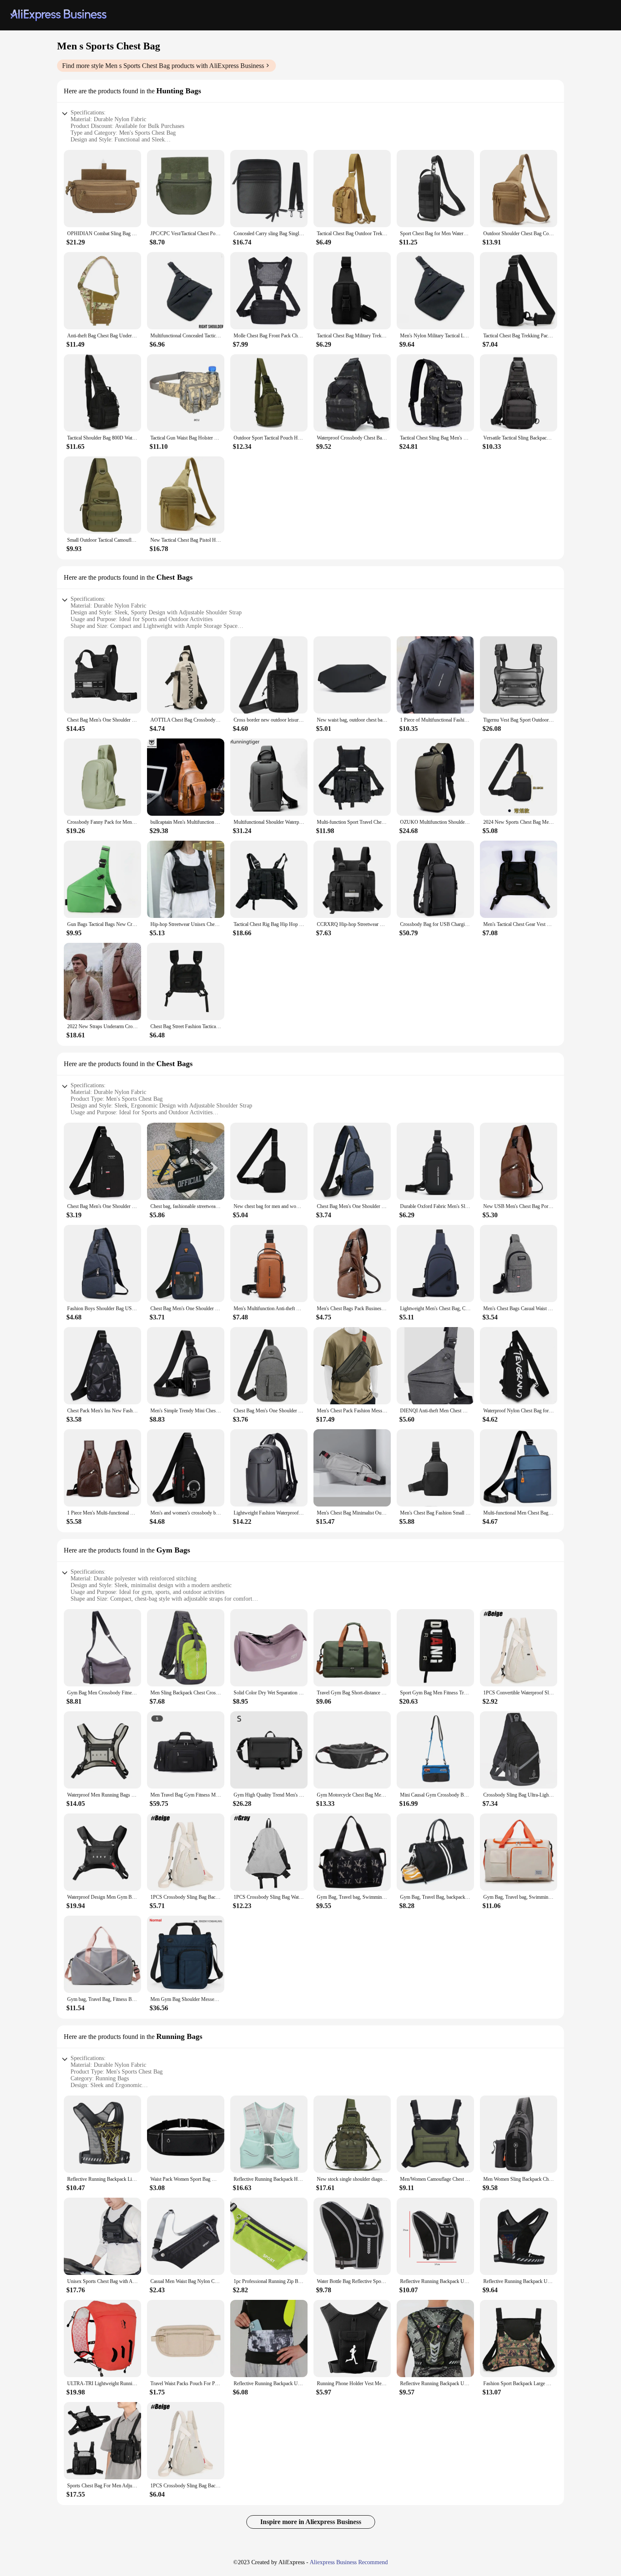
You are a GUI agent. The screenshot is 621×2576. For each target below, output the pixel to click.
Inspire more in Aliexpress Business (311, 2522)
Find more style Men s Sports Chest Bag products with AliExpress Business (163, 66)
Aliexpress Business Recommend (349, 2562)
